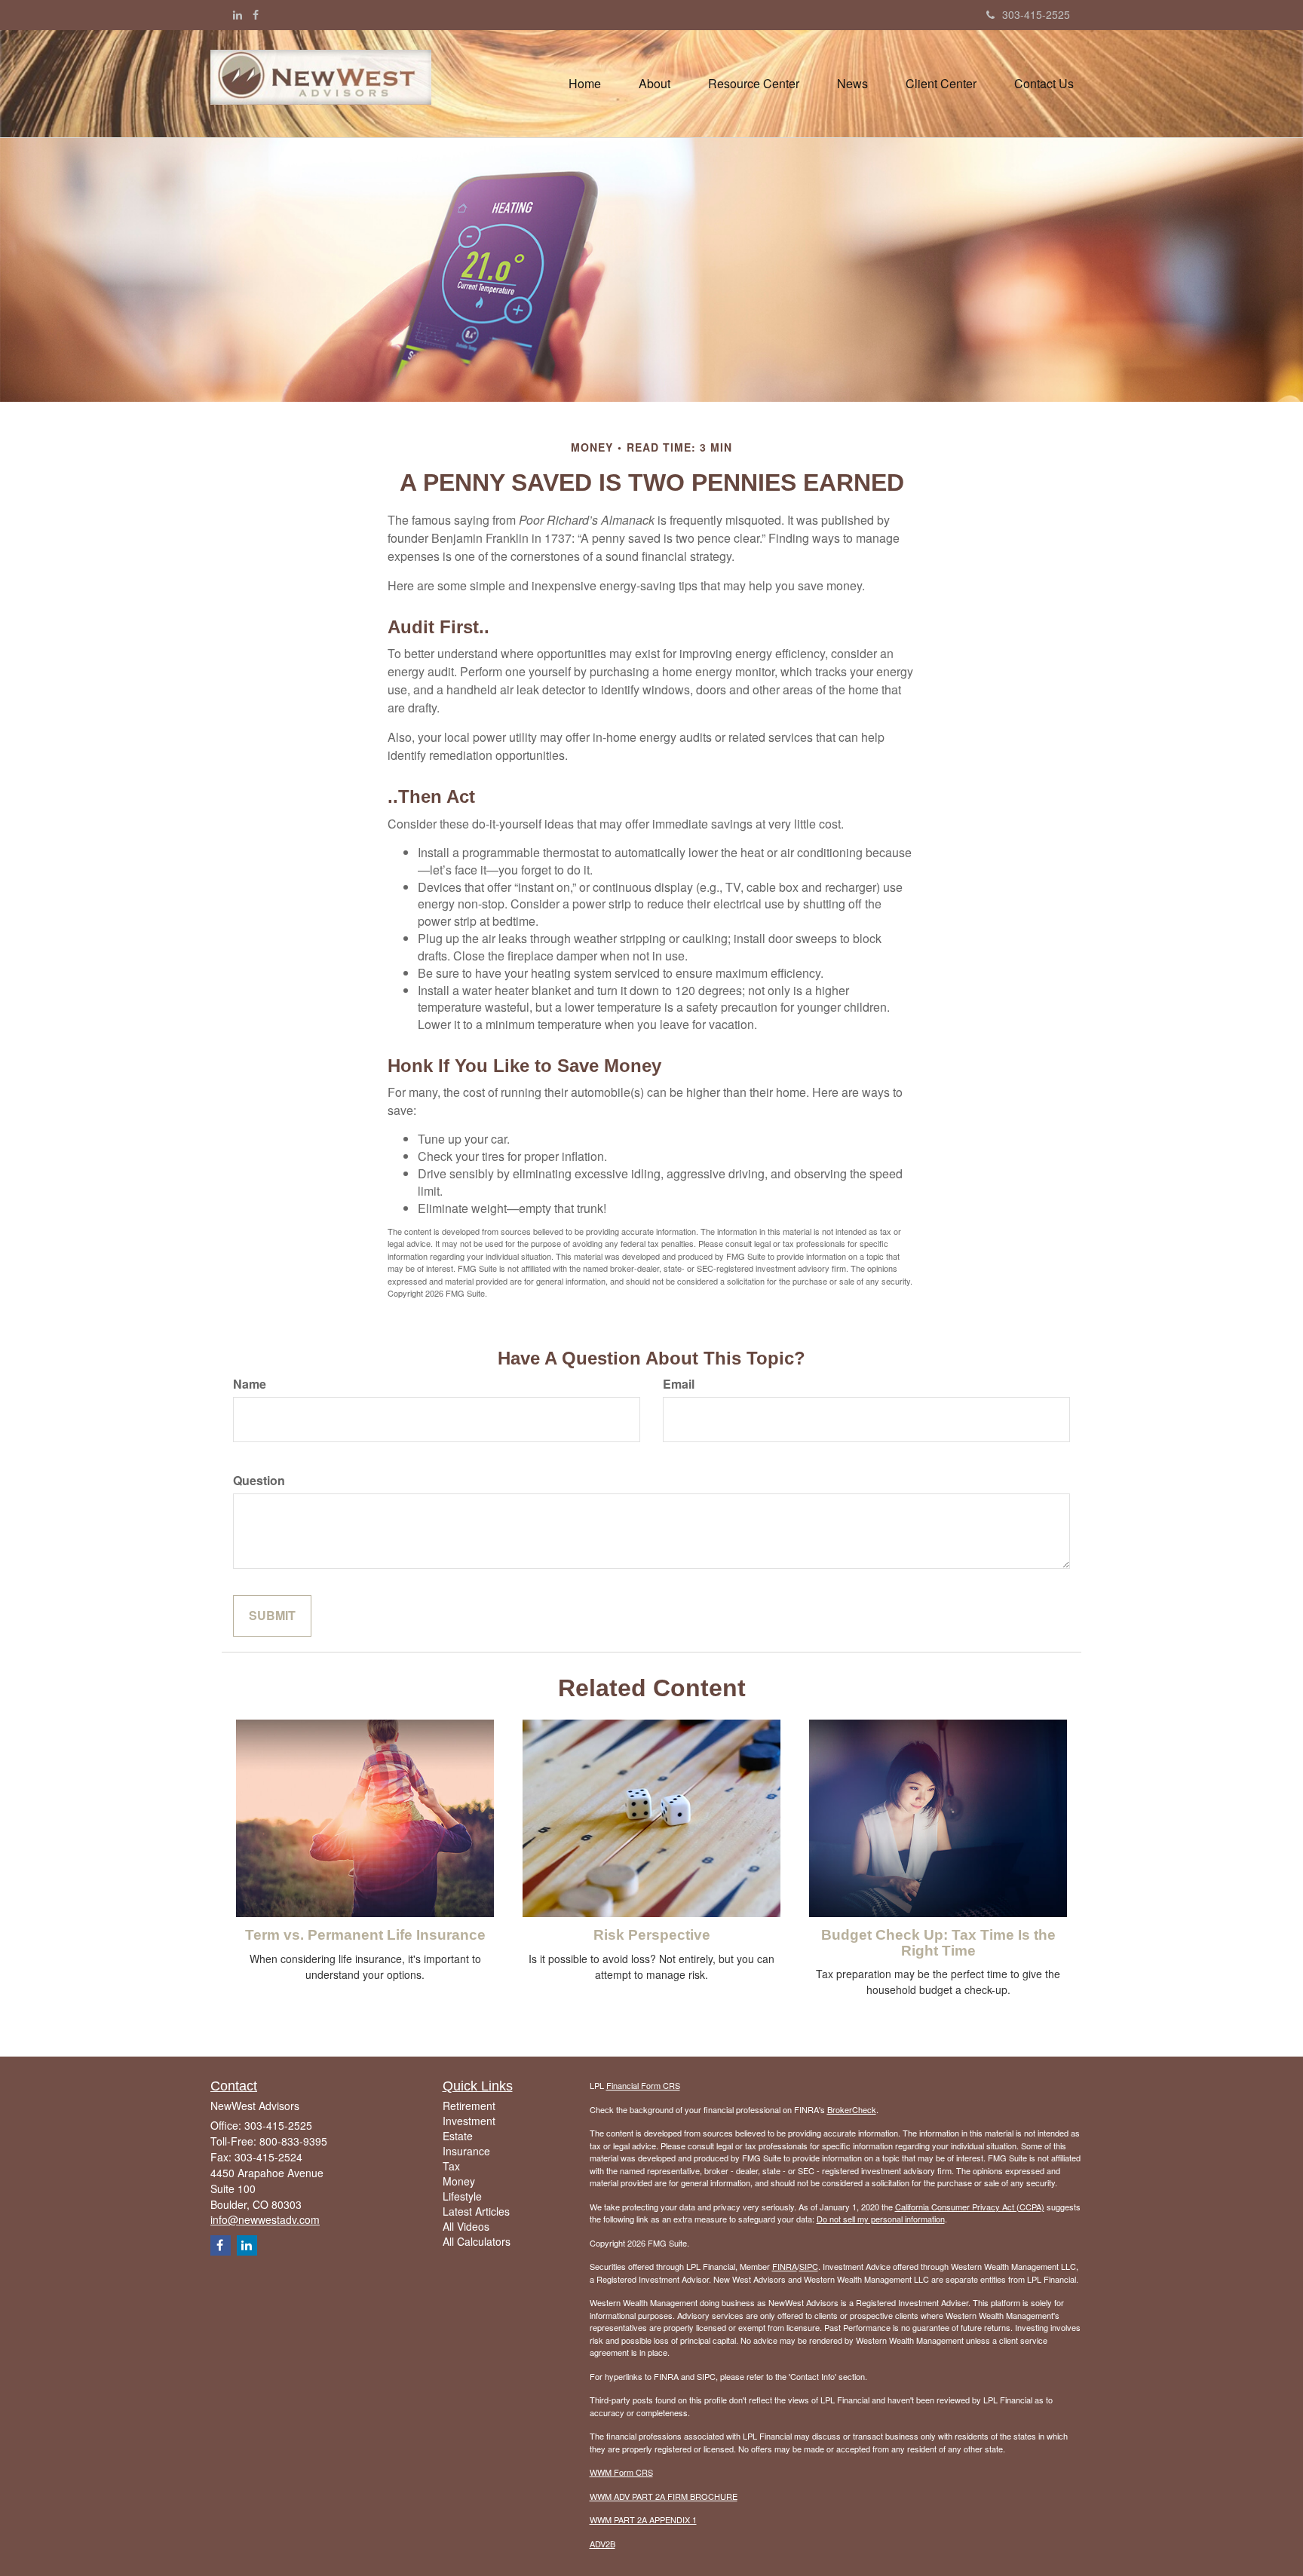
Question (259, 1481)
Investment (469, 2121)
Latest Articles (476, 2211)
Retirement (469, 2106)
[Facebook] (256, 14)
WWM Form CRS (621, 2472)
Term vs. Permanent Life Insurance (365, 1935)
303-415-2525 (1036, 14)
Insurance (466, 2151)
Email (679, 1384)
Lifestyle (462, 2196)
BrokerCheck (852, 2109)
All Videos (466, 2226)
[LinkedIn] (238, 14)
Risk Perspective (652, 1935)
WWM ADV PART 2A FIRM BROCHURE (664, 2496)
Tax (451, 2166)
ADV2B (602, 2544)
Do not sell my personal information (881, 2219)
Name (250, 1384)
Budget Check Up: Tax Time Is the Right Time (938, 1943)
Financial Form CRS (643, 2085)
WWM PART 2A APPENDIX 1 (643, 2519)
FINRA (785, 2266)
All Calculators (477, 2241)
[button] (655, 84)
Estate (458, 2136)
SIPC (809, 2266)
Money (459, 2181)
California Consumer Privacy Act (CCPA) (970, 2207)
